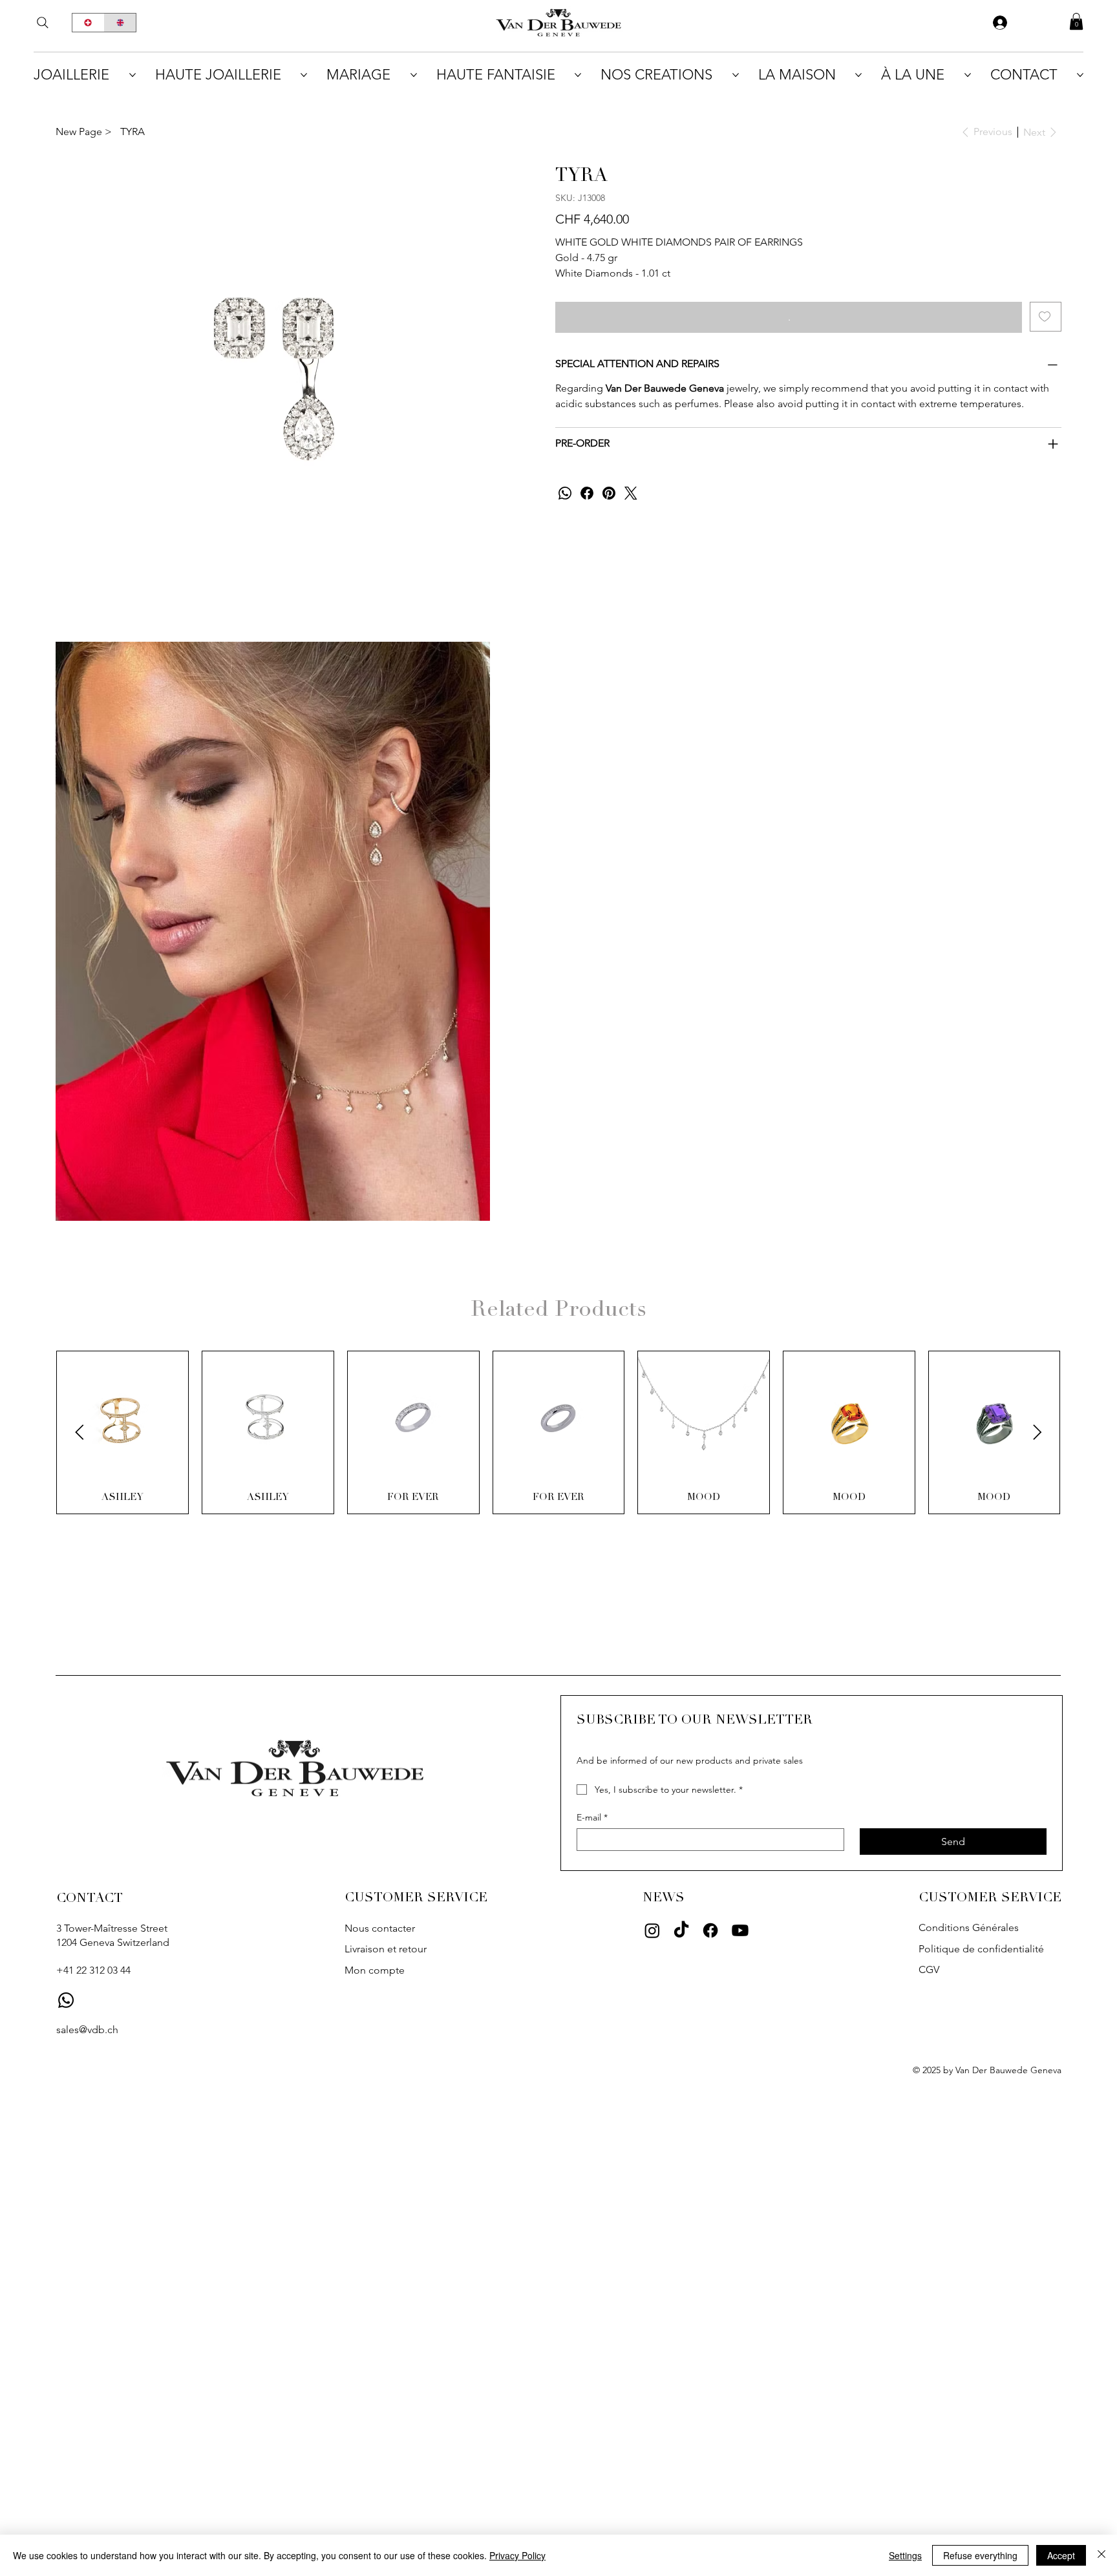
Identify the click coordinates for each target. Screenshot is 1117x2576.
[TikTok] (681, 1930)
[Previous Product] (80, 1432)
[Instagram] (652, 1930)
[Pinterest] (609, 493)
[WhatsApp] (565, 493)
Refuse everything (980, 2555)
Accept (1061, 2555)
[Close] (1101, 2555)
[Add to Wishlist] (1046, 317)
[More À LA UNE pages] (968, 75)
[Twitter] (631, 493)
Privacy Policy (517, 2555)
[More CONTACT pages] (1080, 75)
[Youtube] (740, 1930)
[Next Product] (1037, 1432)
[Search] (43, 23)
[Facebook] (587, 493)
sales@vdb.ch (87, 2030)
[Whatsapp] (66, 2000)
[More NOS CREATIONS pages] (736, 75)
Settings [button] (905, 2555)
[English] (120, 23)
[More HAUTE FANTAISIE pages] (578, 75)
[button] (1076, 21)
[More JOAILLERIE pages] (133, 75)
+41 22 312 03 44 (93, 1970)
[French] (88, 23)
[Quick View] (122, 1417)
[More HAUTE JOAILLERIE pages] (304, 75)
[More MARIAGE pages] (414, 75)
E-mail (592, 1818)
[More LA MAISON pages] (858, 75)
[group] (558, 1433)
